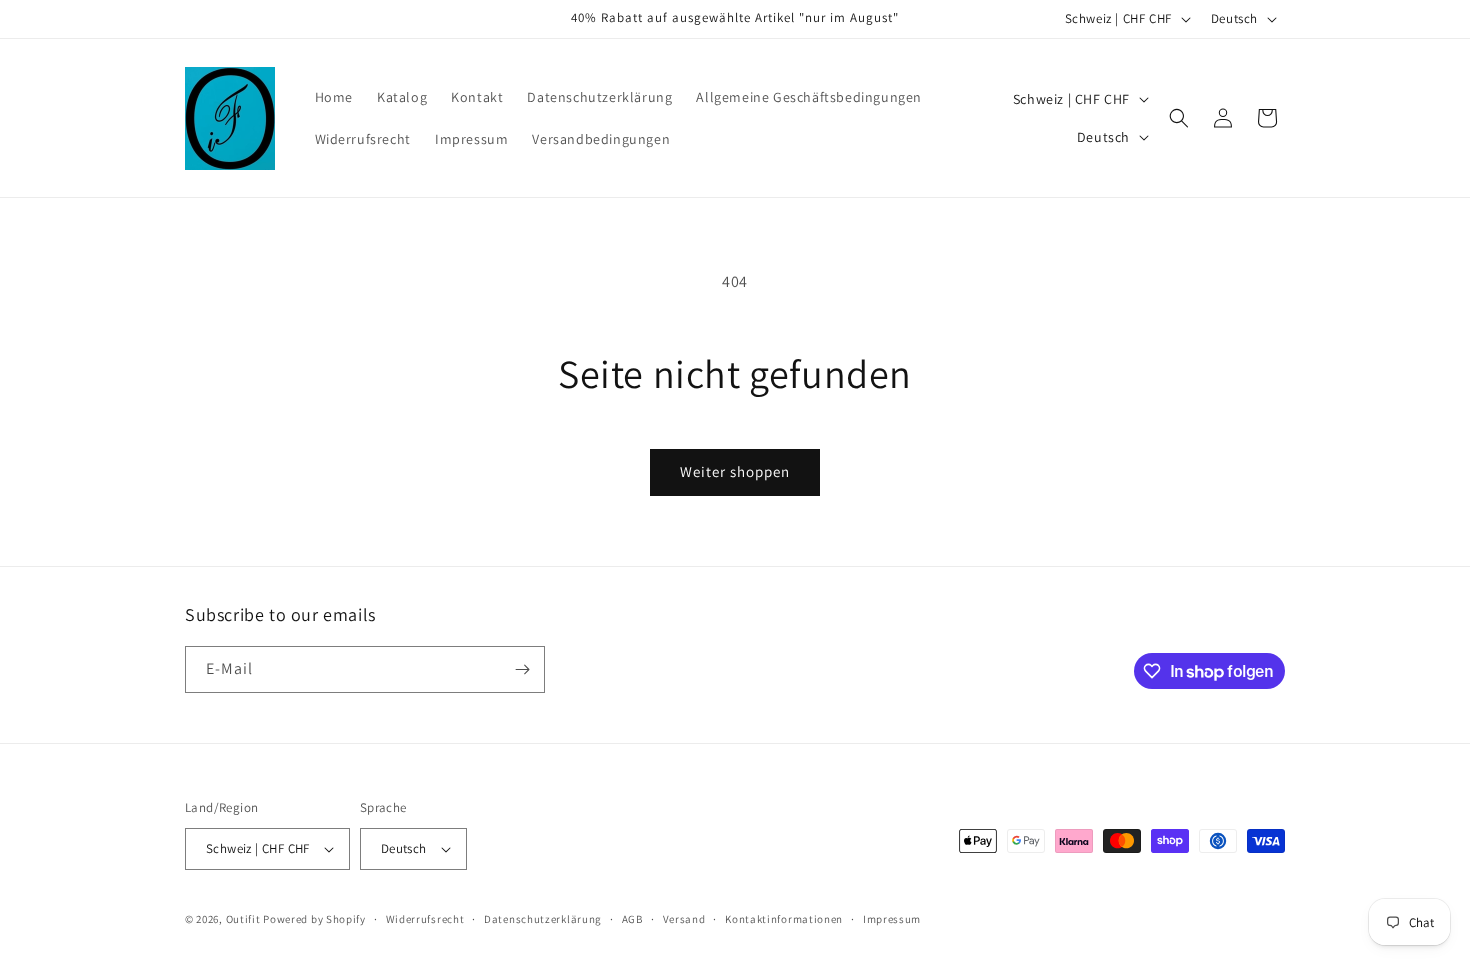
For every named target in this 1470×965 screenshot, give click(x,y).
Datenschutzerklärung (543, 919)
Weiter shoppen (735, 471)
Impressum (892, 919)
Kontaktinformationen (784, 919)
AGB (632, 919)
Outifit (245, 919)
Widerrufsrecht (425, 919)
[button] (1179, 118)
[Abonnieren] (522, 669)
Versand (684, 919)
